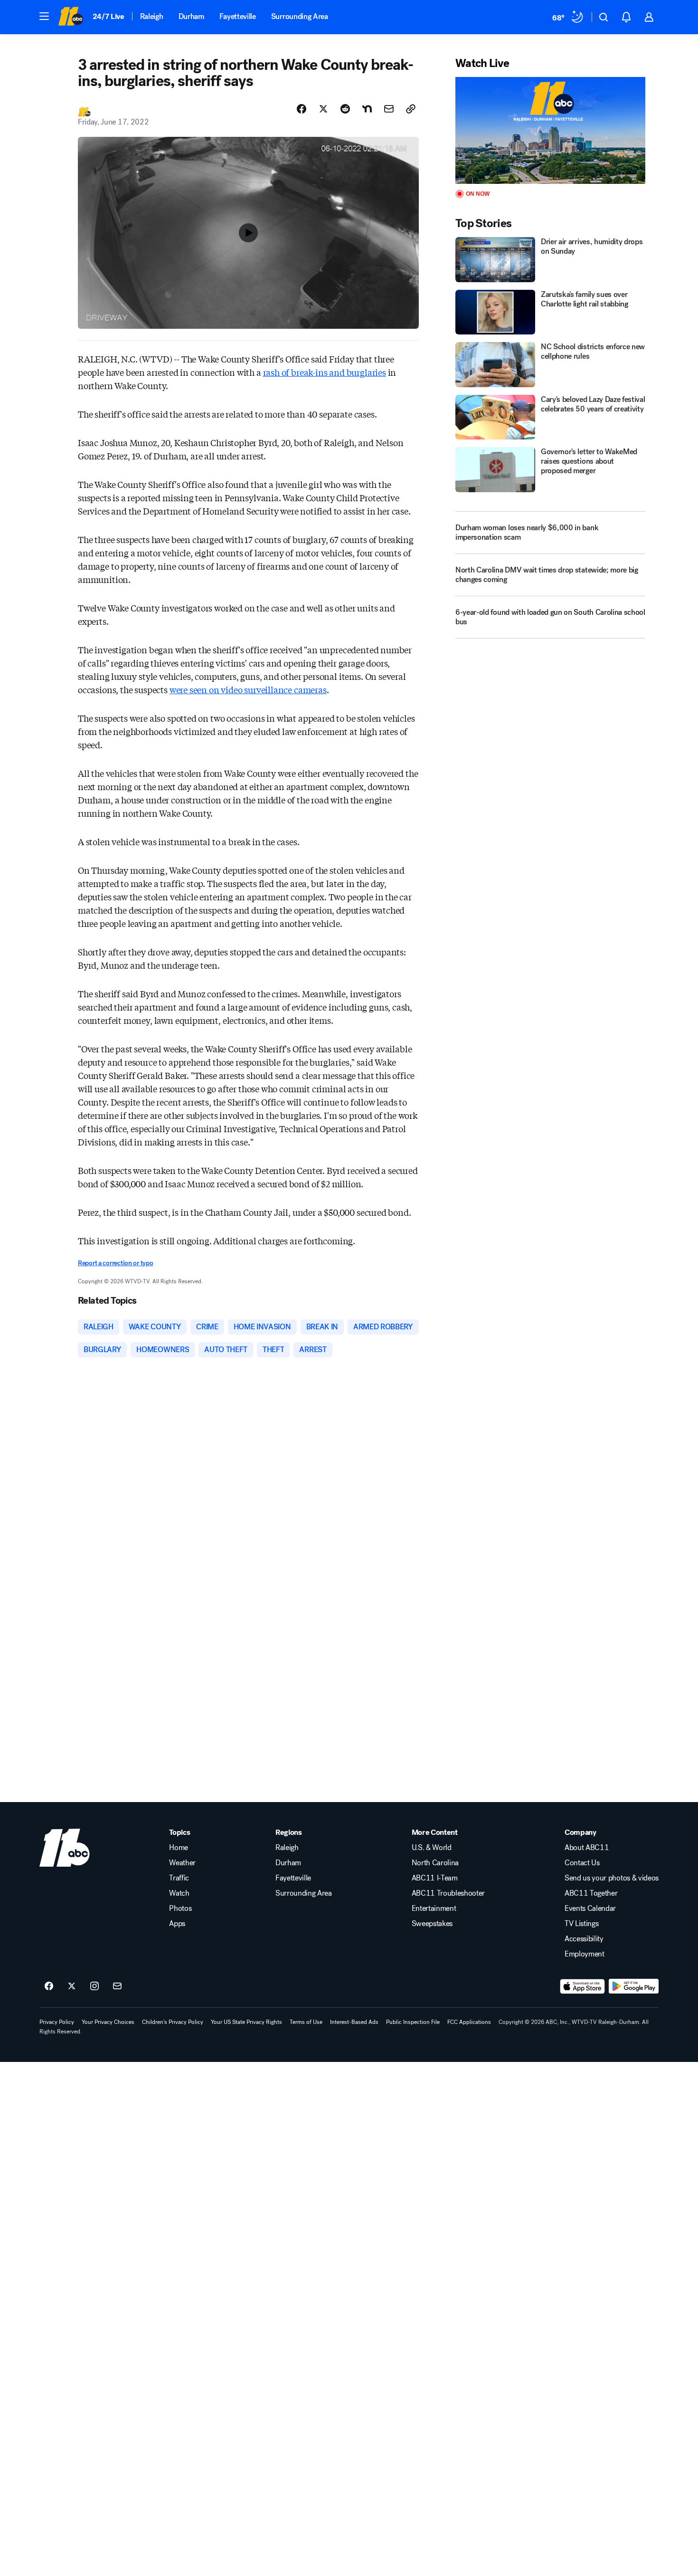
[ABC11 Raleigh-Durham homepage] (71, 17)
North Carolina (435, 1863)
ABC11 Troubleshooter (448, 1893)
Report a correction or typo (115, 1263)
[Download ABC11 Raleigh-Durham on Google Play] (634, 1986)
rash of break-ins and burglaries (325, 372)
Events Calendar (590, 1908)
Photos (180, 1908)
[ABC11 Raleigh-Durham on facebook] (49, 1986)
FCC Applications (469, 2022)
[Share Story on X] (323, 109)
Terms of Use (306, 2022)
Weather (182, 1863)
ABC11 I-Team (435, 1878)
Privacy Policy (57, 2022)
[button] (44, 16)
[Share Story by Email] (389, 109)
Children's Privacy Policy (173, 2022)
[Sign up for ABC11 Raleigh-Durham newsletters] (117, 1986)
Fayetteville (238, 16)
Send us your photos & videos (612, 1878)
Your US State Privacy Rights (246, 2022)
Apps (177, 1924)
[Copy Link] (411, 109)
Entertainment (434, 1908)
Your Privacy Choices (108, 2022)
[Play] (550, 130)
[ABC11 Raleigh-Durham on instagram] (94, 1986)
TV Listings (581, 1924)
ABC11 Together (591, 1893)
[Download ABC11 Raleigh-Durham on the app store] (583, 1986)
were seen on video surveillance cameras (248, 689)
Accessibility (584, 1939)
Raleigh (152, 16)
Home (179, 1848)
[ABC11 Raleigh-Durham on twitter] (72, 1986)
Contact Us (582, 1863)
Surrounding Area (300, 16)
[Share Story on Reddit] (345, 109)
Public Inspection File (413, 2022)
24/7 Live (108, 16)
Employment (585, 1954)
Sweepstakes (432, 1924)
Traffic (179, 1878)
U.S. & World (432, 1848)
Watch (179, 1893)
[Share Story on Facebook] (302, 109)
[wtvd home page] (65, 1848)
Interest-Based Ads (354, 2022)
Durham (191, 16)
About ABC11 (587, 1848)
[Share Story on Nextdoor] (367, 109)
